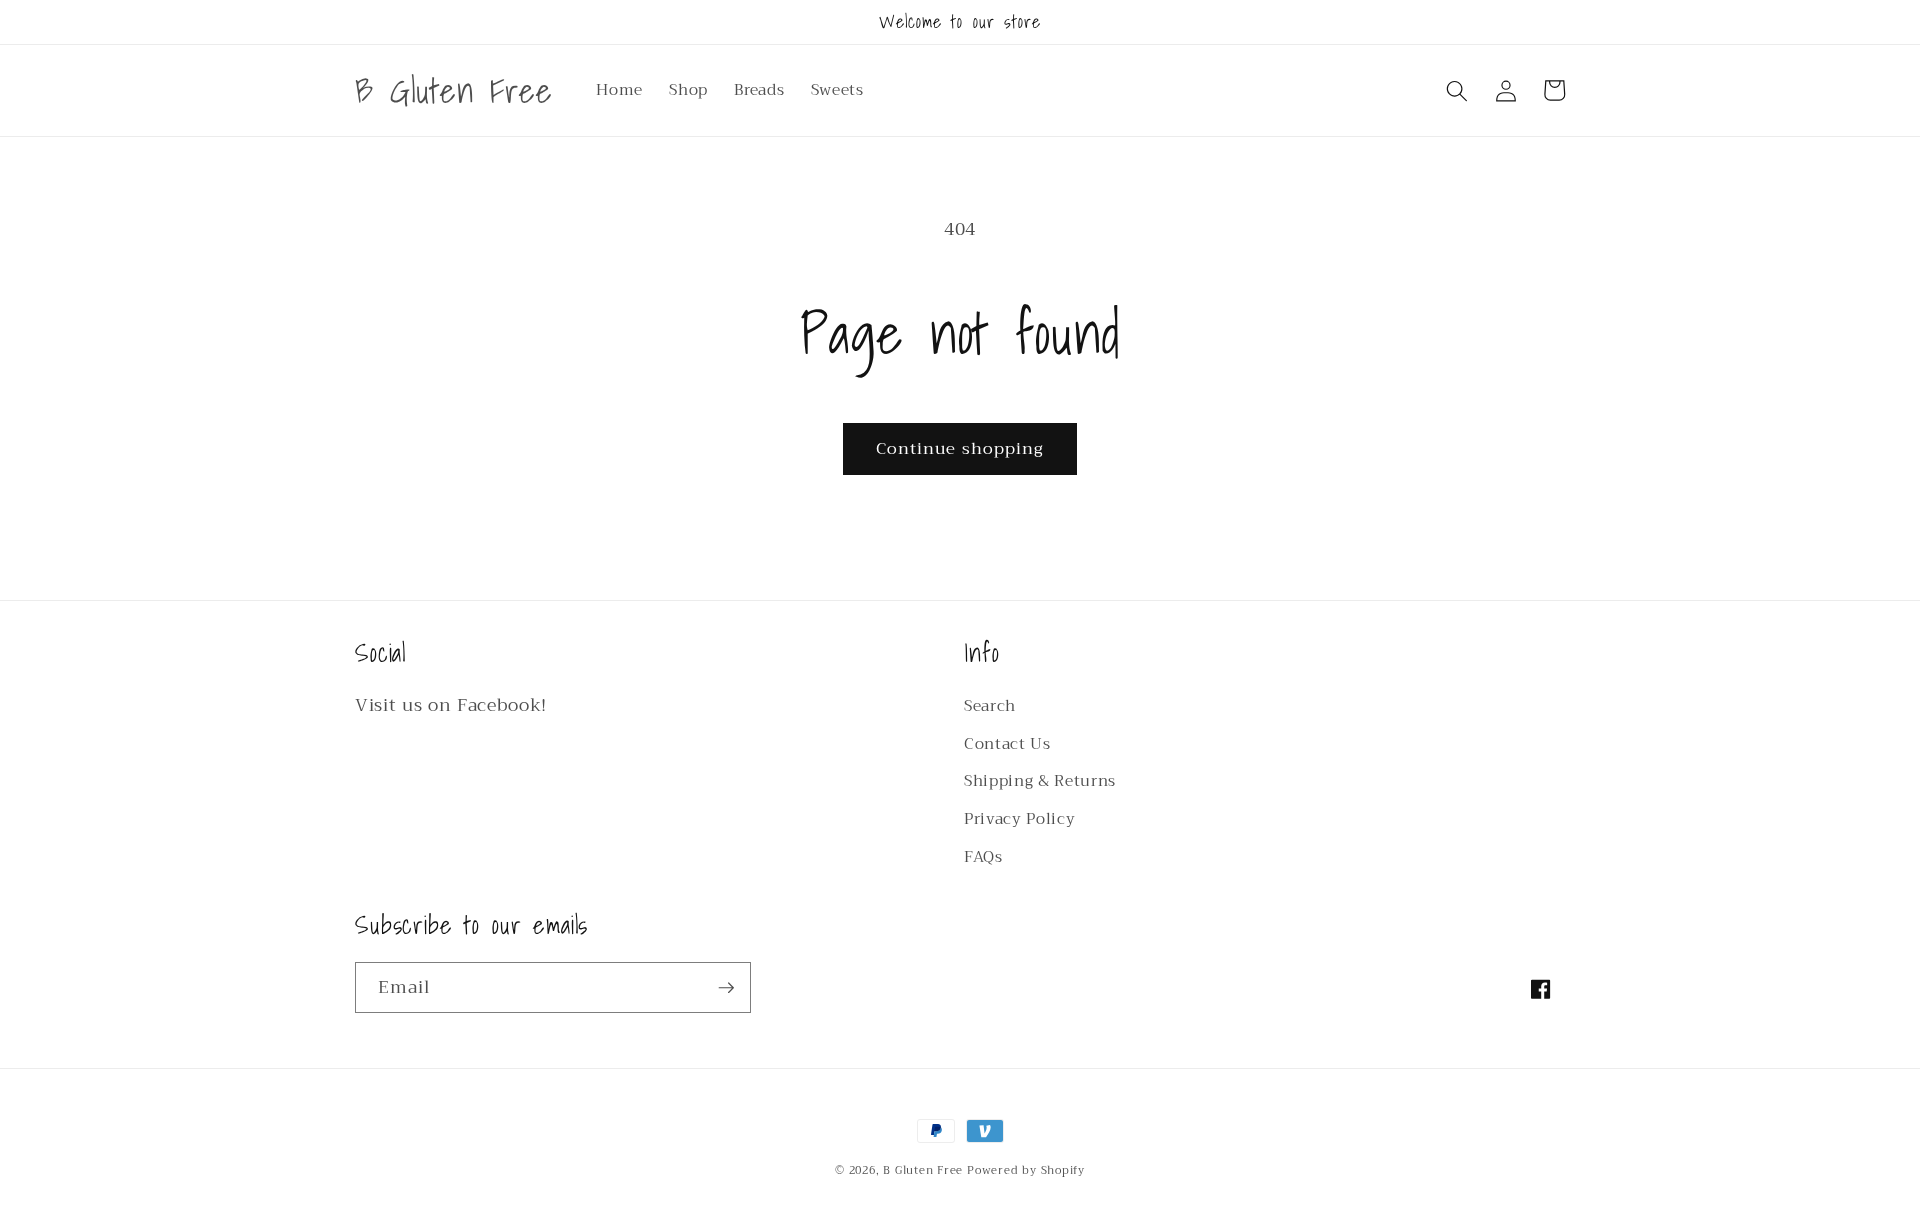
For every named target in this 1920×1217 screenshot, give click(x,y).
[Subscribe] (726, 988)
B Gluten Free (923, 1170)
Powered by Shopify (1026, 1170)
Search (990, 706)
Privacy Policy (1019, 819)
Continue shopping (960, 448)
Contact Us (1007, 744)
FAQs (983, 857)
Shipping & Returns (1040, 781)
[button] (1457, 90)
